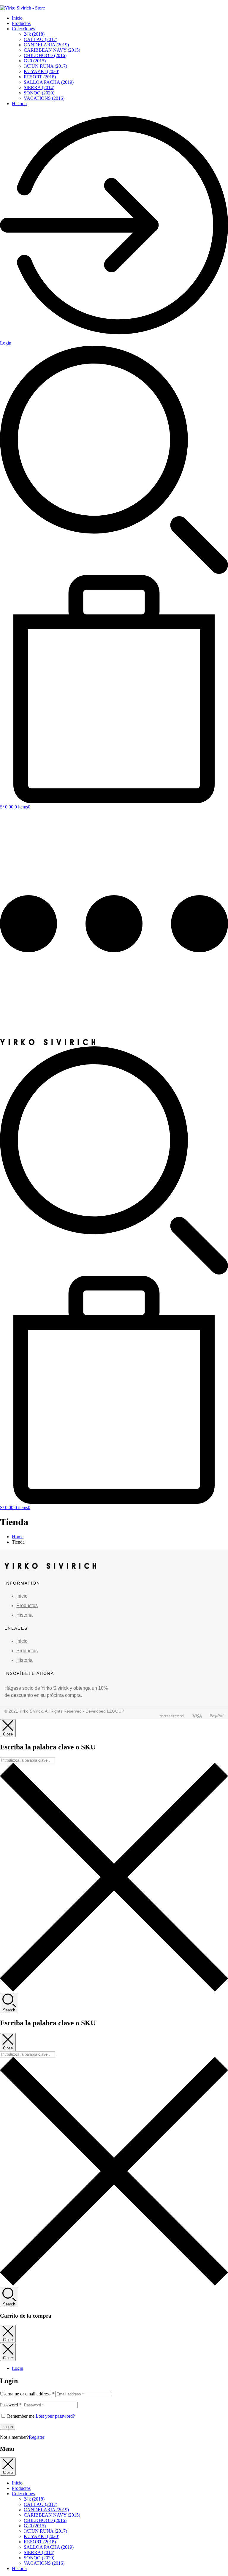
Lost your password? (55, 2416)
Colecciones (23, 29)
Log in (8, 2427)
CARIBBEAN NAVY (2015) (52, 50)
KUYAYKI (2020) (42, 71)
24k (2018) (34, 34)
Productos (21, 23)
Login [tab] (18, 2368)
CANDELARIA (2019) (46, 45)
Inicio (17, 18)
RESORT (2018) (40, 77)
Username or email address (27, 2394)
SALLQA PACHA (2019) (49, 82)
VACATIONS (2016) (44, 98)
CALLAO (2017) (41, 39)
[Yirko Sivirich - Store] (48, 1044)
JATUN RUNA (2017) (45, 66)
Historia (19, 104)
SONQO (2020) (39, 93)
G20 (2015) (35, 61)
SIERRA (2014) (39, 87)
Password (11, 2405)
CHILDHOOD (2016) (45, 55)
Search (9, 2010)
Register (37, 2437)
